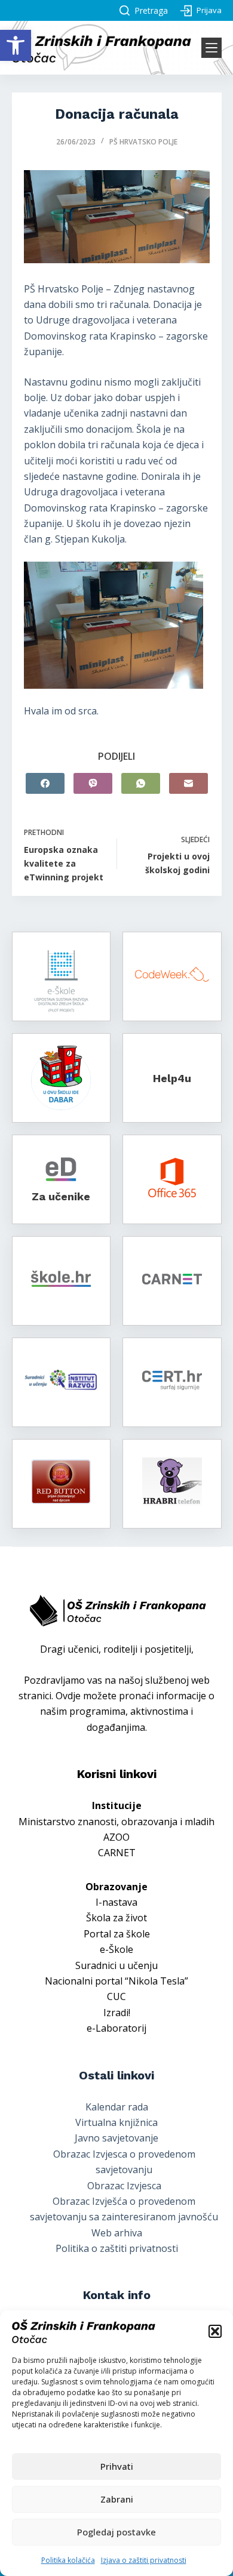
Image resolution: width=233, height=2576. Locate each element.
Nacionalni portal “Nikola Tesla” (116, 1981)
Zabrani (117, 2499)
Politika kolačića (68, 2560)
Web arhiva (117, 2233)
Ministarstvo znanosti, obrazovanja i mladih (116, 1822)
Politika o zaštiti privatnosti (117, 2248)
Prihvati (117, 2466)
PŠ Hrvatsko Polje (143, 142)
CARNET (117, 1853)
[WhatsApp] (141, 783)
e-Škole (116, 1949)
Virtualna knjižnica (116, 2122)
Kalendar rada (117, 2107)
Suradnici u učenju (116, 1965)
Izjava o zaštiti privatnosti (144, 2560)
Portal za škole (117, 1934)
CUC (116, 1996)
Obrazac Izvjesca (124, 2186)
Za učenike (61, 1196)
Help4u (172, 1078)
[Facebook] (45, 783)
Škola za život (116, 1918)
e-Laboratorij (116, 2028)
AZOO (116, 1837)
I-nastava (116, 1902)
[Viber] (93, 783)
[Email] (188, 783)
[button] (16, 45)
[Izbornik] (211, 48)
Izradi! (117, 2013)
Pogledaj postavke (116, 2532)
